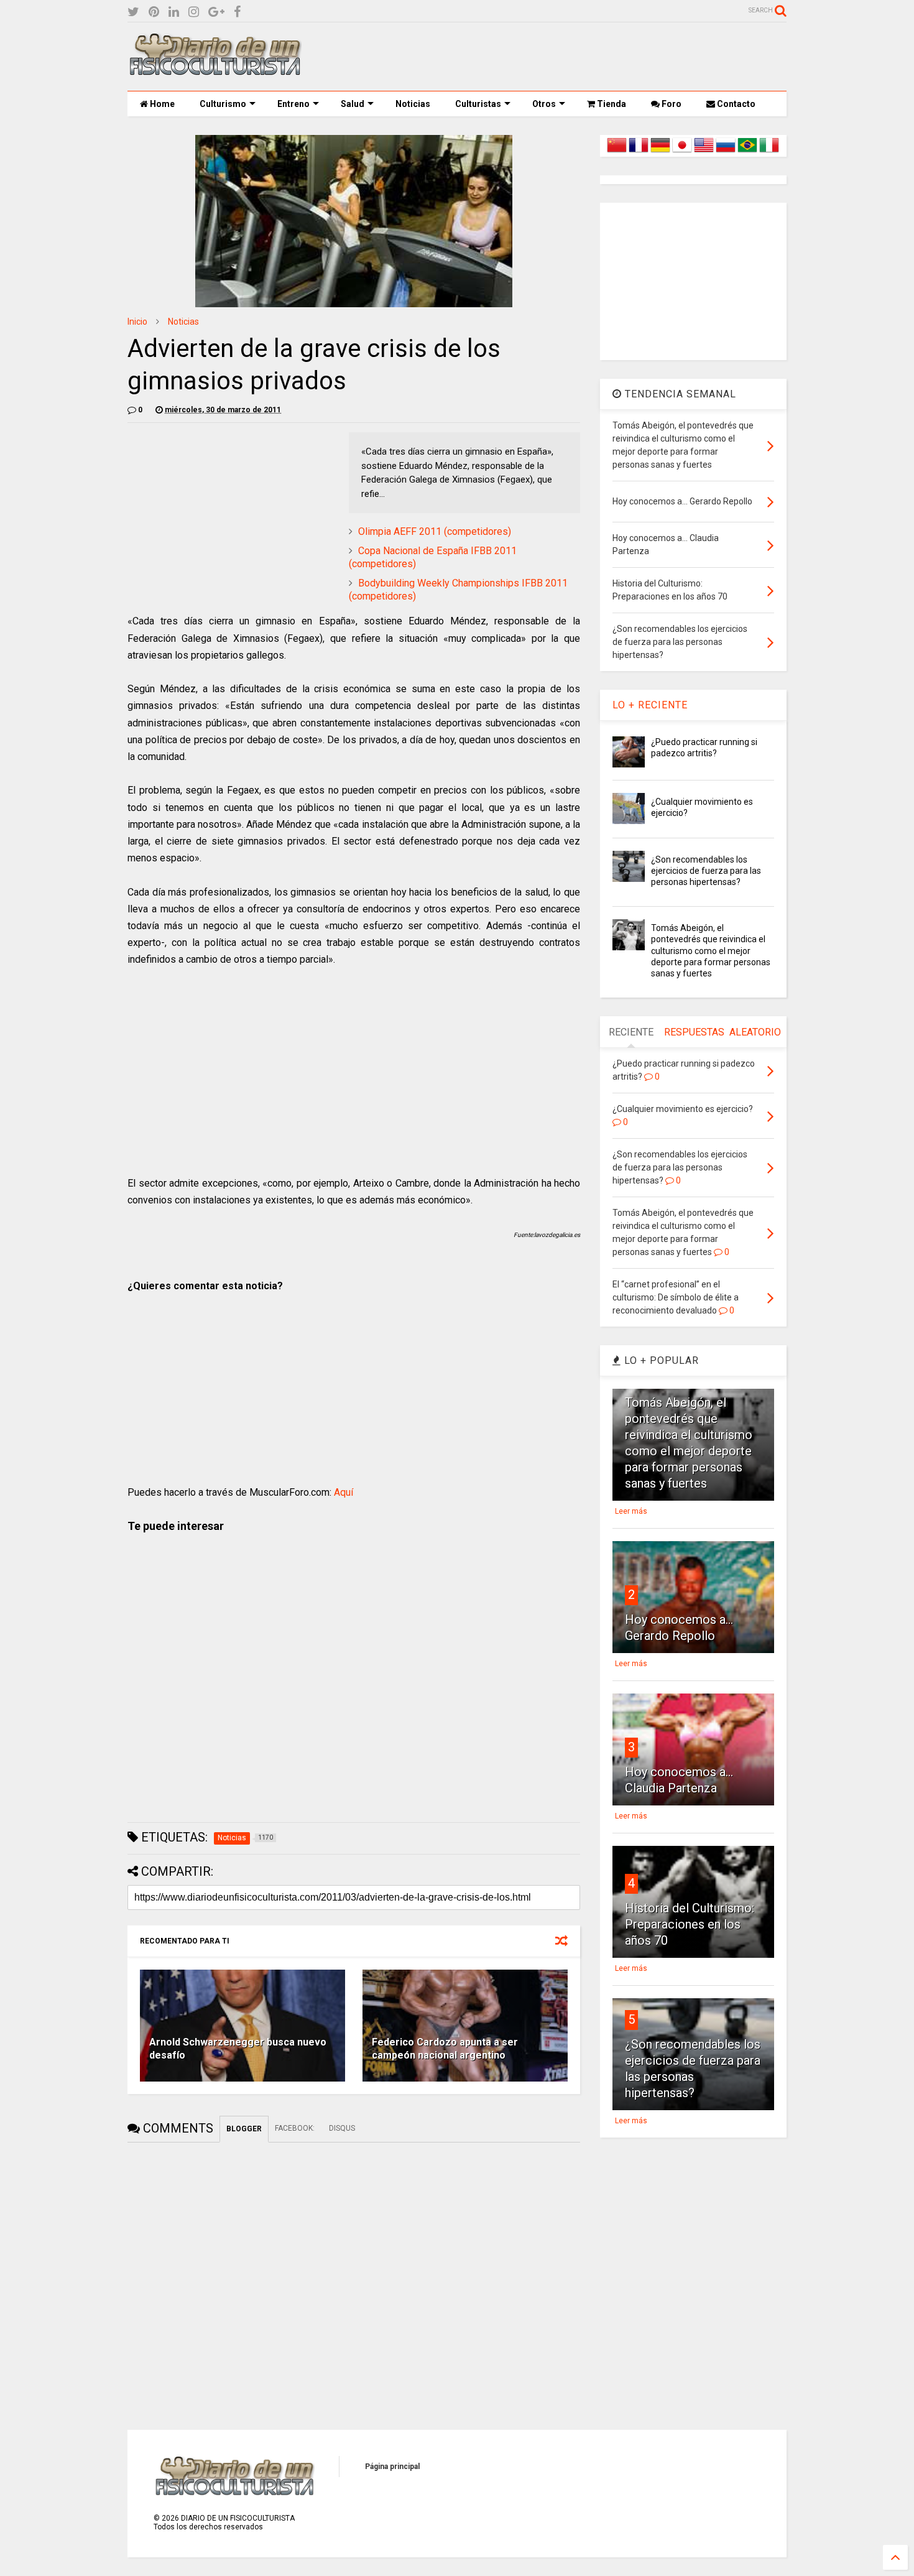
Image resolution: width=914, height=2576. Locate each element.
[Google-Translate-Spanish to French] (639, 152)
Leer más (631, 1511)
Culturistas (478, 104)
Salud (353, 104)
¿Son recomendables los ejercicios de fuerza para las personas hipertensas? (706, 871)
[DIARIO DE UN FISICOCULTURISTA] (215, 71)
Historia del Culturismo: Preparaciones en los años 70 (690, 1924)
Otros (544, 104)
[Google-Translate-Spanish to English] (704, 152)
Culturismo (223, 104)
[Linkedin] (174, 12)
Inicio (137, 322)
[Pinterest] (154, 12)
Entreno (293, 104)
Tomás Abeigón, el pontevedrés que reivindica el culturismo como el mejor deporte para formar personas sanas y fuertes (711, 951)
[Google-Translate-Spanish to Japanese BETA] (682, 152)
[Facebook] (237, 12)
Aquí (344, 1492)
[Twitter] (133, 12)
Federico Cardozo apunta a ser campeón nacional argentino (445, 2049)
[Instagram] (194, 12)
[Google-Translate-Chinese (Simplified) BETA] (617, 152)
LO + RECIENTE (650, 705)
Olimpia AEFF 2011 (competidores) (435, 531)
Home (161, 104)
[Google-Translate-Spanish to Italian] (769, 152)
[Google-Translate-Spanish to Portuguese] (747, 152)
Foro (671, 104)
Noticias (413, 104)
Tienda (611, 104)
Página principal (392, 2467)
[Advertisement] (560, 57)
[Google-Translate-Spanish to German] (660, 152)
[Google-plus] (216, 12)
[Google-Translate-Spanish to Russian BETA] (726, 152)
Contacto (735, 104)
